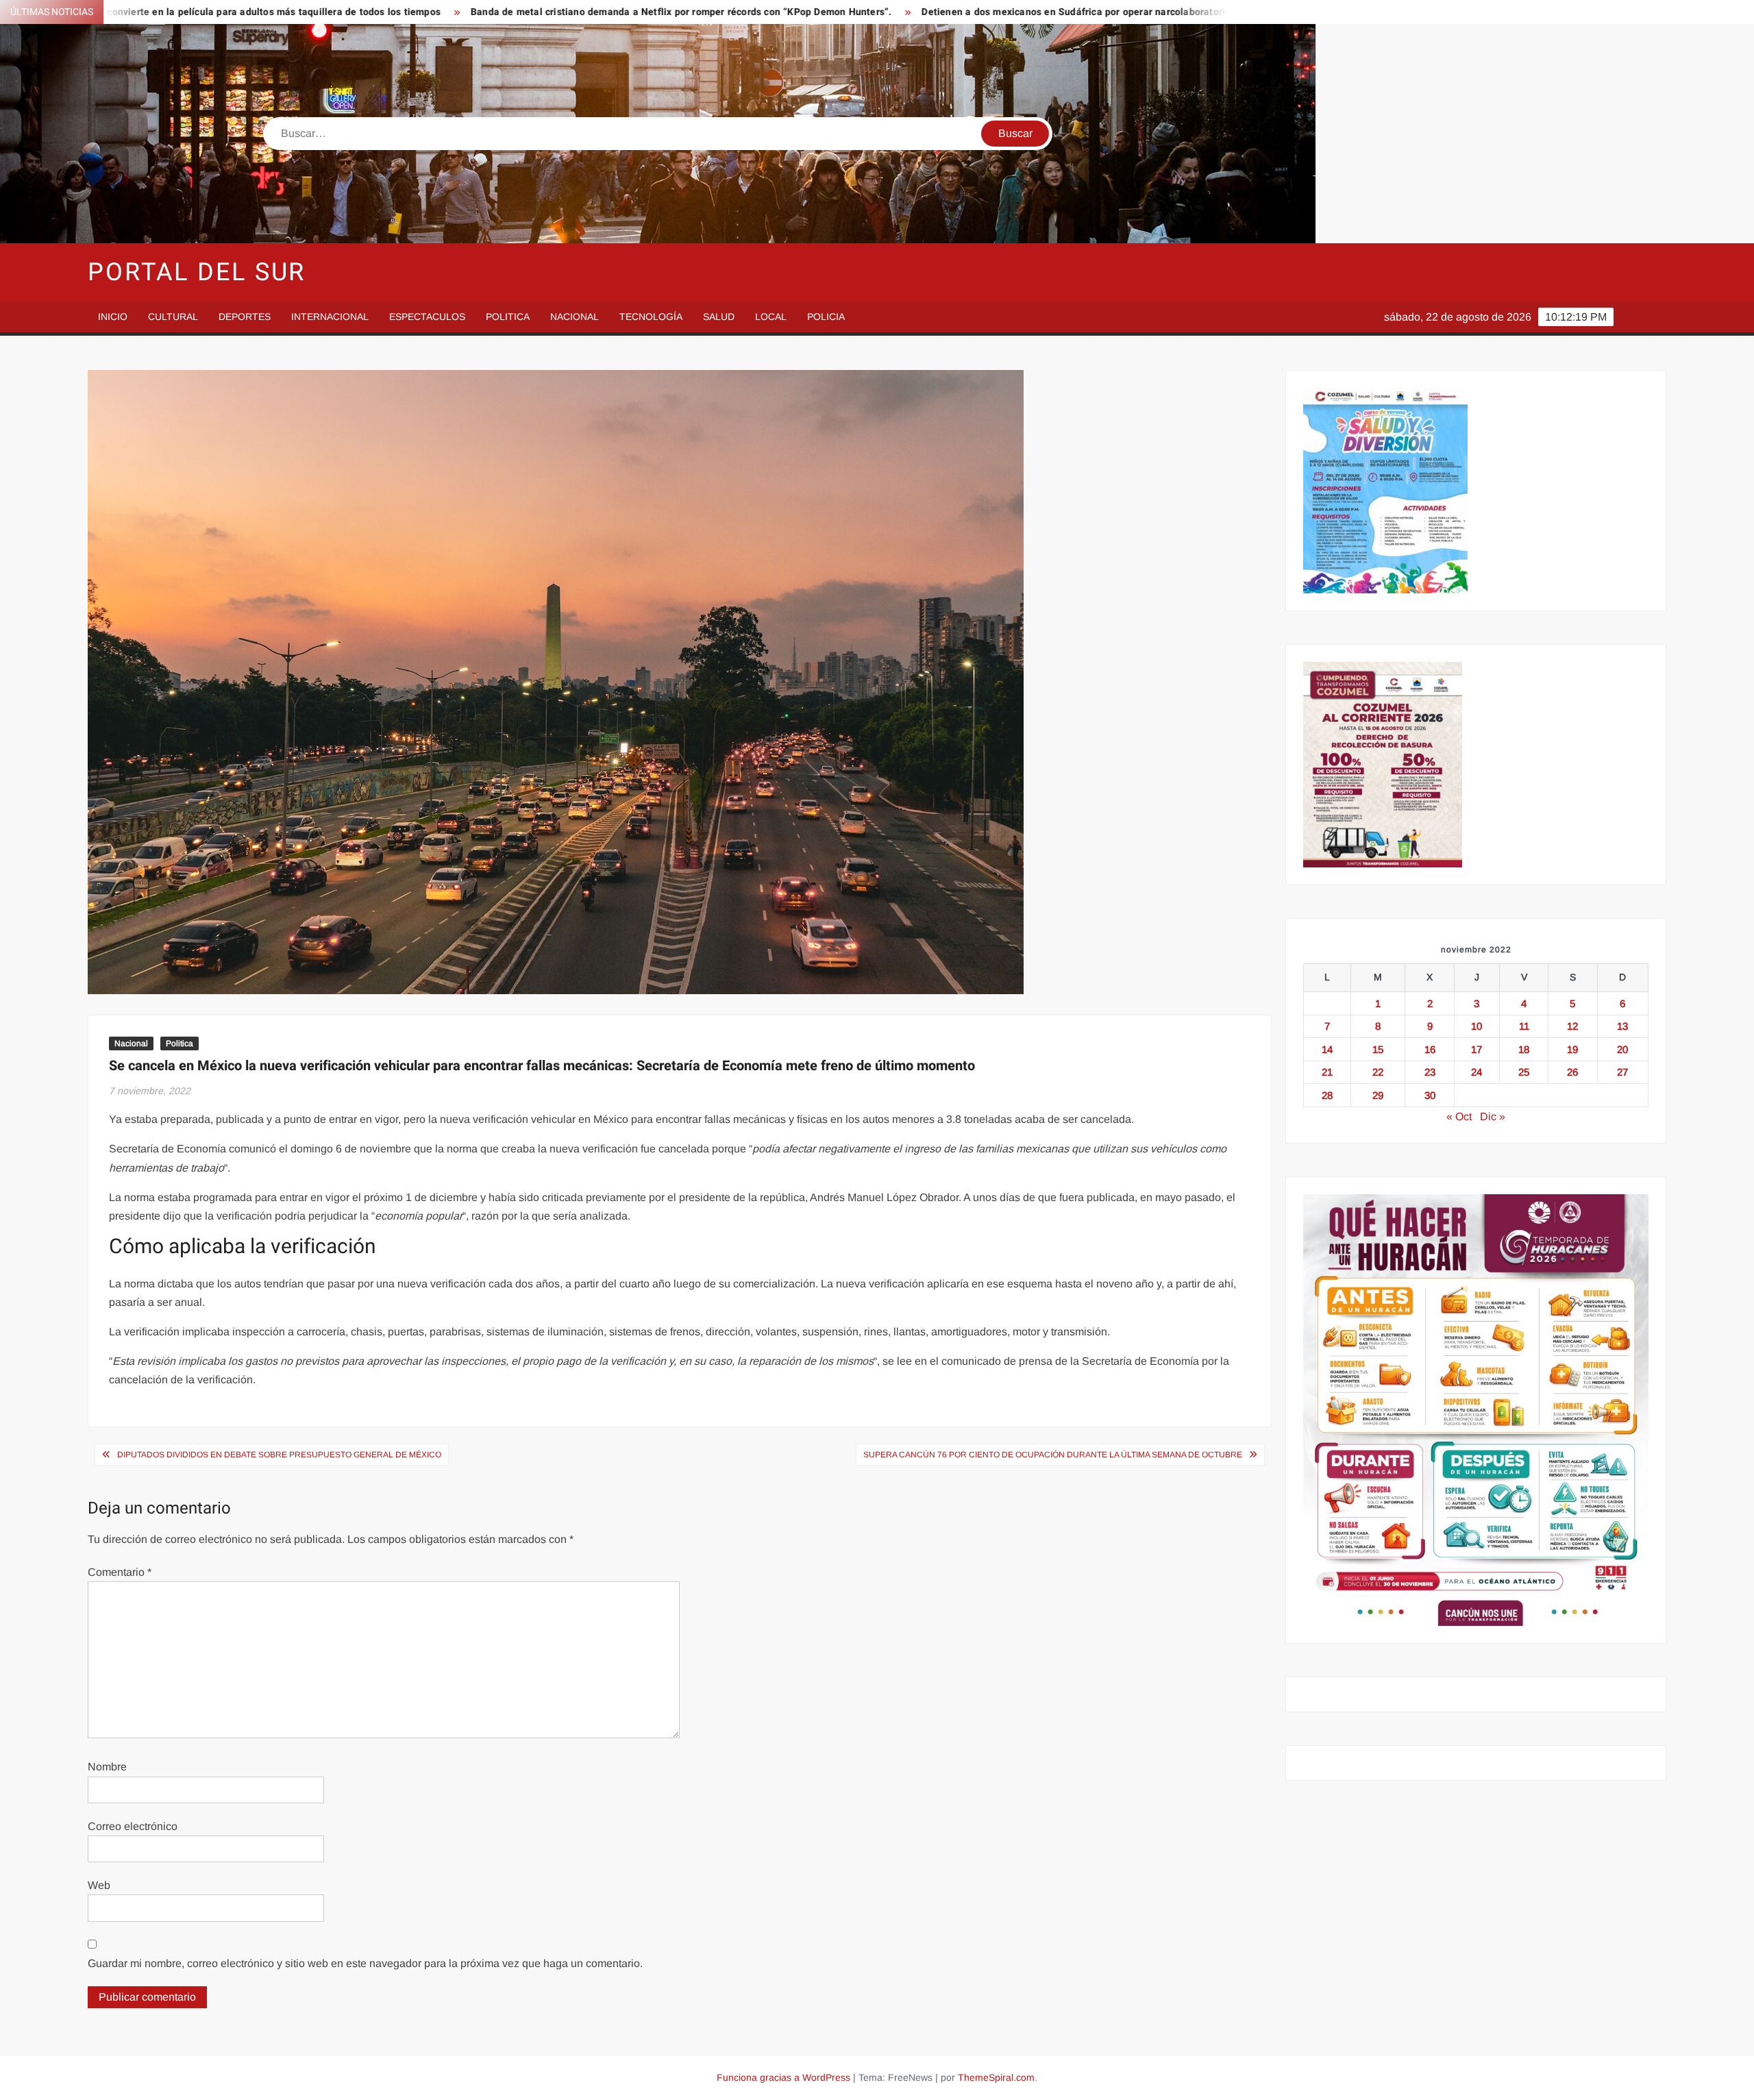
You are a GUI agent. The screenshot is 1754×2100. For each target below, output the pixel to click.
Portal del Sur (197, 272)
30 (1430, 1095)
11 (1524, 1026)
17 (1477, 1049)
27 (1622, 1072)
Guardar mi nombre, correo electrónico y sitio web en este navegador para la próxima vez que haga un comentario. (365, 1963)
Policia (826, 317)
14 (1327, 1049)
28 (1327, 1095)
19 (1572, 1049)
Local (771, 317)
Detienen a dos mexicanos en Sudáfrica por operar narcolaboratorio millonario (885, 12)
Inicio (113, 317)
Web (99, 1885)
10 (1477, 1026)
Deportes (245, 317)
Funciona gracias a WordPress (783, 2077)
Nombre (107, 1767)
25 (1524, 1072)
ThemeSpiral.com (996, 2077)
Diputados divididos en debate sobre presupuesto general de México (279, 1455)
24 (1477, 1072)
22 (1378, 1072)
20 (1622, 1049)
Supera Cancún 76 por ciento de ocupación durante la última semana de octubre (1053, 1455)
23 (1430, 1072)
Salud (719, 317)
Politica (508, 317)
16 (1430, 1049)
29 (1378, 1095)
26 (1572, 1072)
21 (1327, 1072)
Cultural (173, 317)
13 (1622, 1026)
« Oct (1459, 1116)
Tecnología (651, 317)
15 (1378, 1049)
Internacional (330, 317)
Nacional (575, 317)
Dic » (1493, 1116)
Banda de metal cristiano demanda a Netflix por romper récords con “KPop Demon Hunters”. (465, 12)
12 (1572, 1026)
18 (1524, 1049)
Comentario (120, 1572)
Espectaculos (427, 317)
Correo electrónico (133, 1826)
